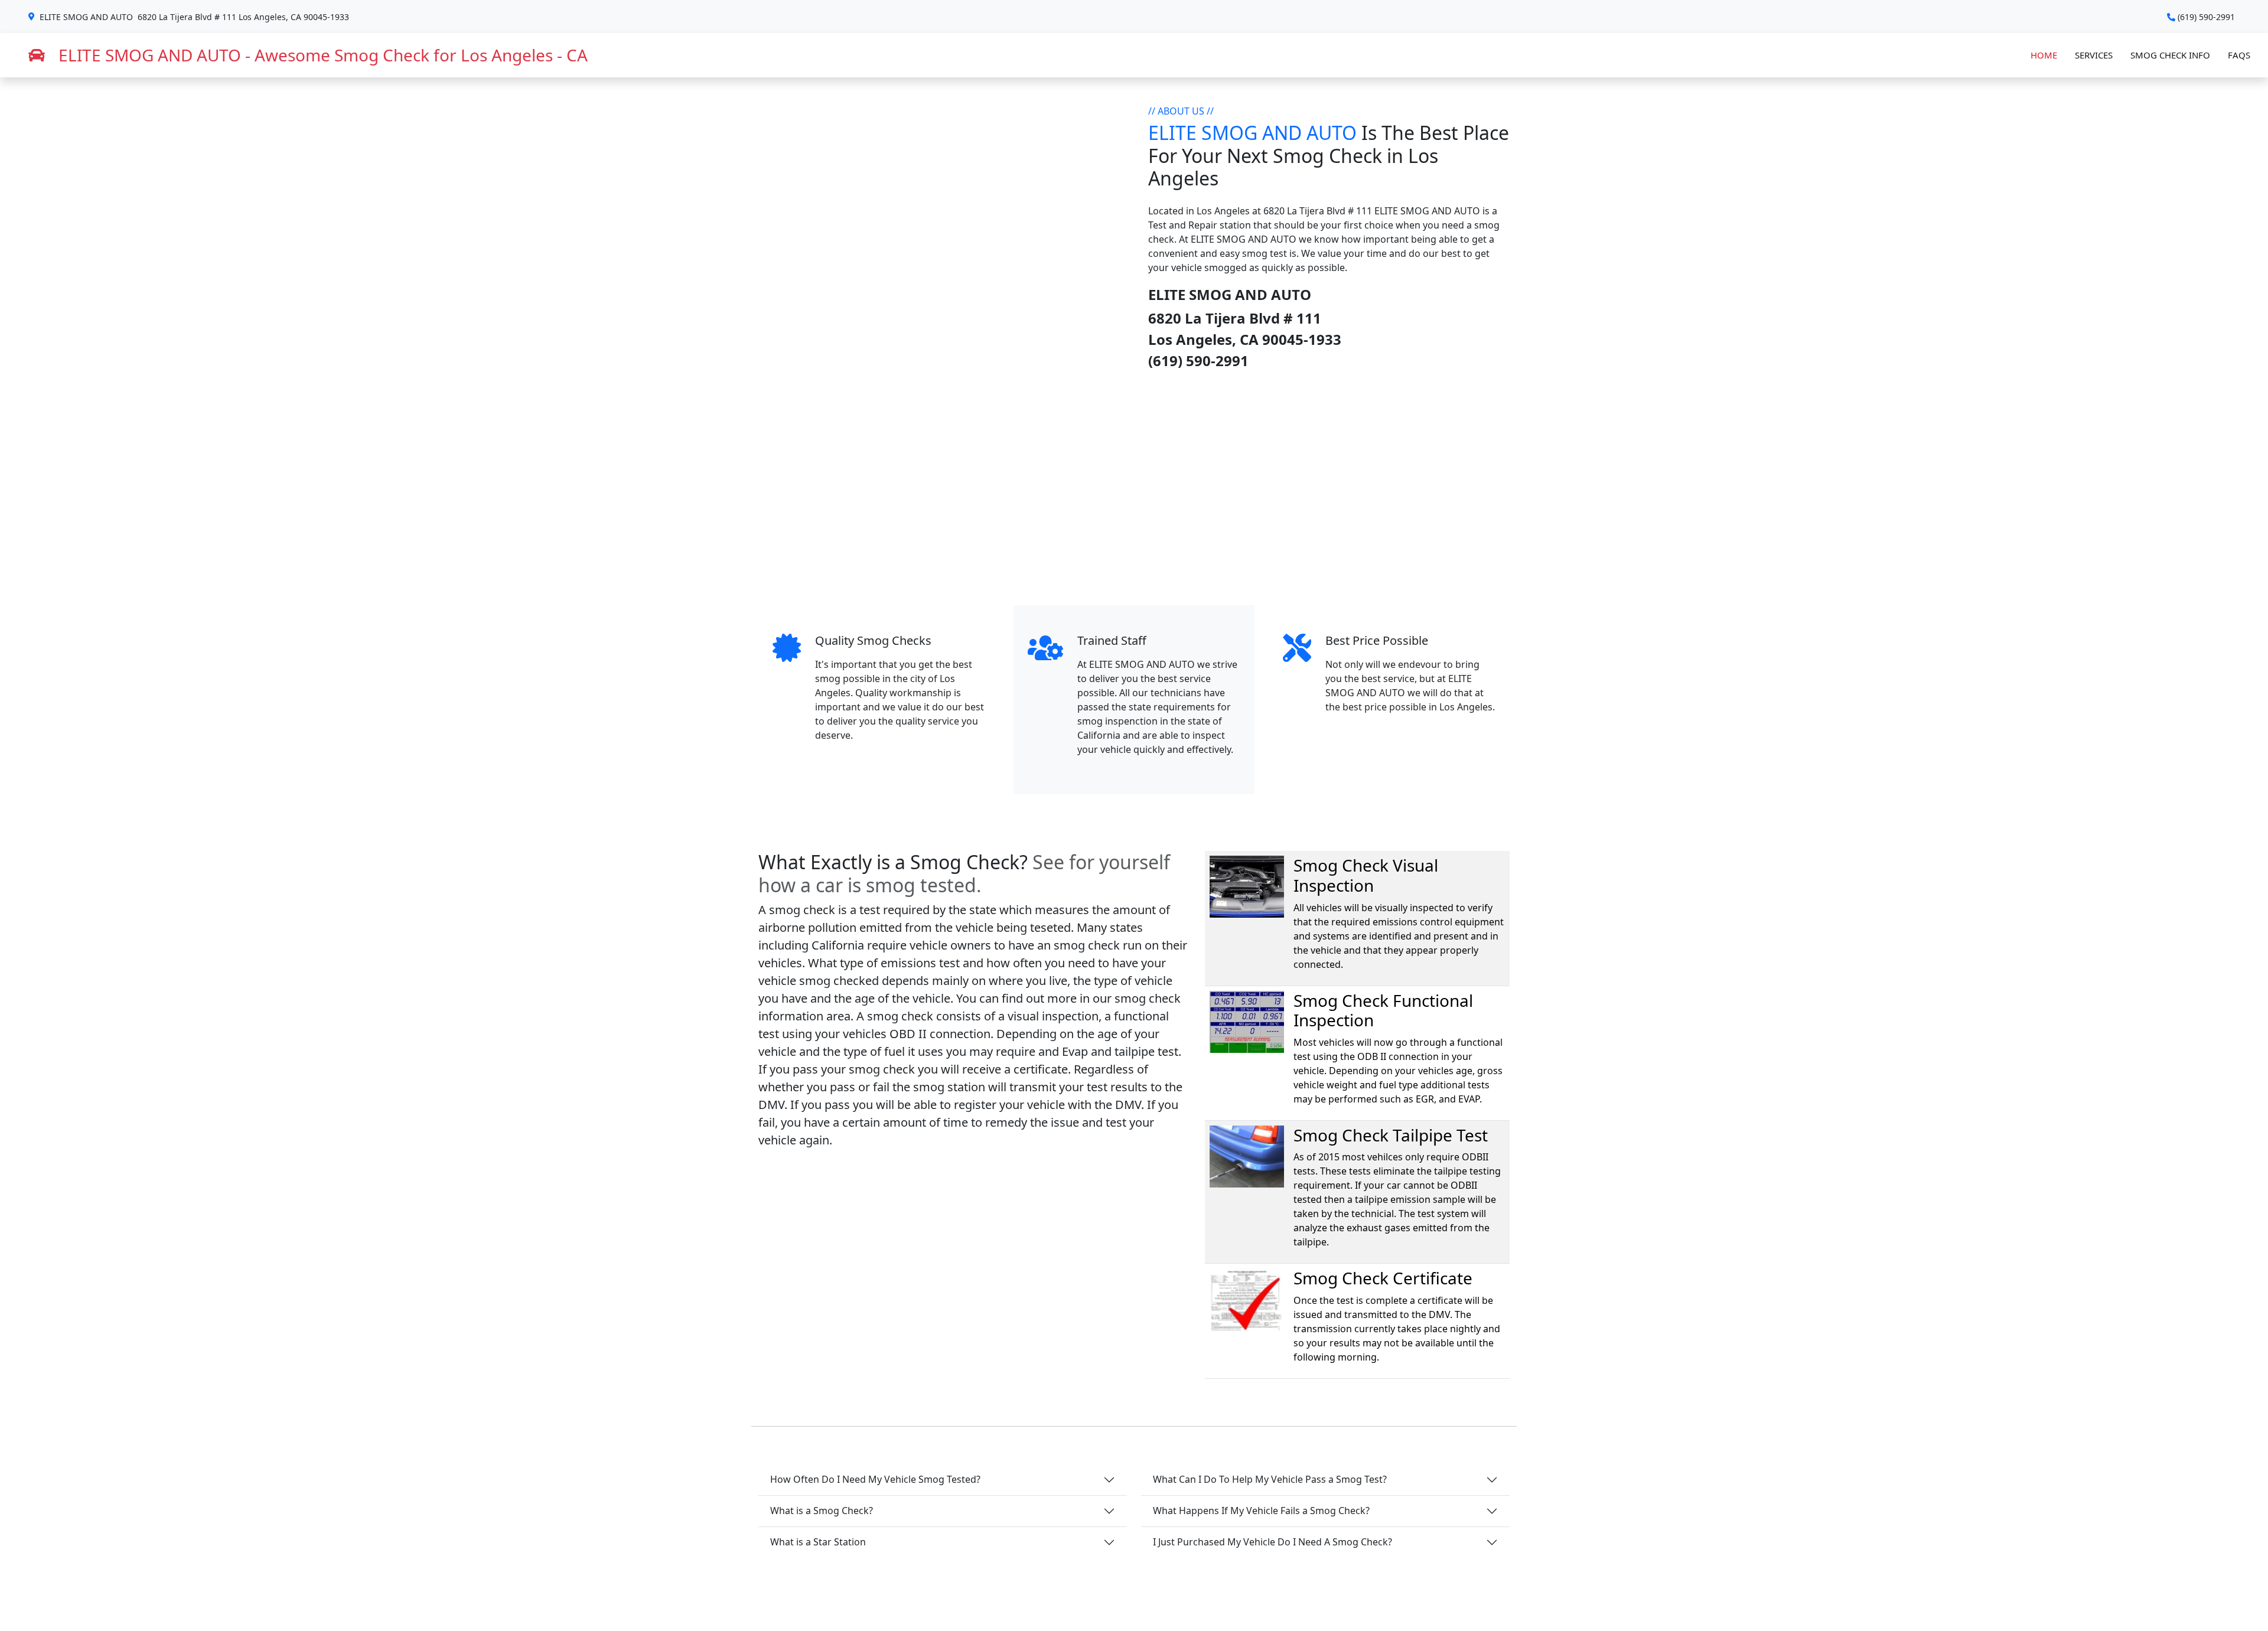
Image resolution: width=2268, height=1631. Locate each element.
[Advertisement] (1134, 488)
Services (2094, 55)
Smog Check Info (2170, 55)
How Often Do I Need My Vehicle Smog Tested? (875, 1479)
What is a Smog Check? (822, 1511)
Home (2044, 55)
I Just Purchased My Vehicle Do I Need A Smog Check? (1273, 1542)
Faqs (2239, 55)
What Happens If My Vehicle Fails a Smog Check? (1261, 1511)
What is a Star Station (818, 1542)
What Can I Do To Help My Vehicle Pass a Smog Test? (1270, 1479)
